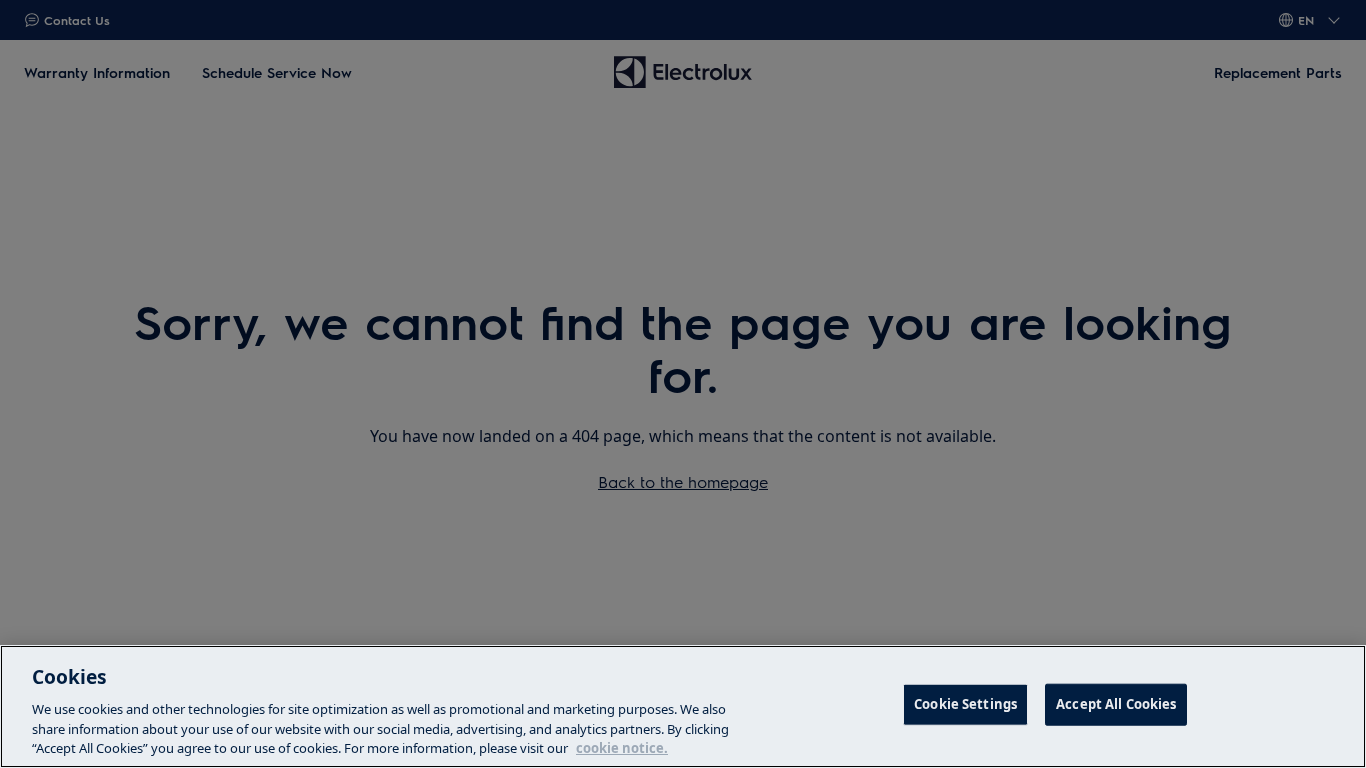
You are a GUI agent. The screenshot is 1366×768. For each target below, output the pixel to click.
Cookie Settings (965, 704)
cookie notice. (622, 747)
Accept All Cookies (1116, 704)
